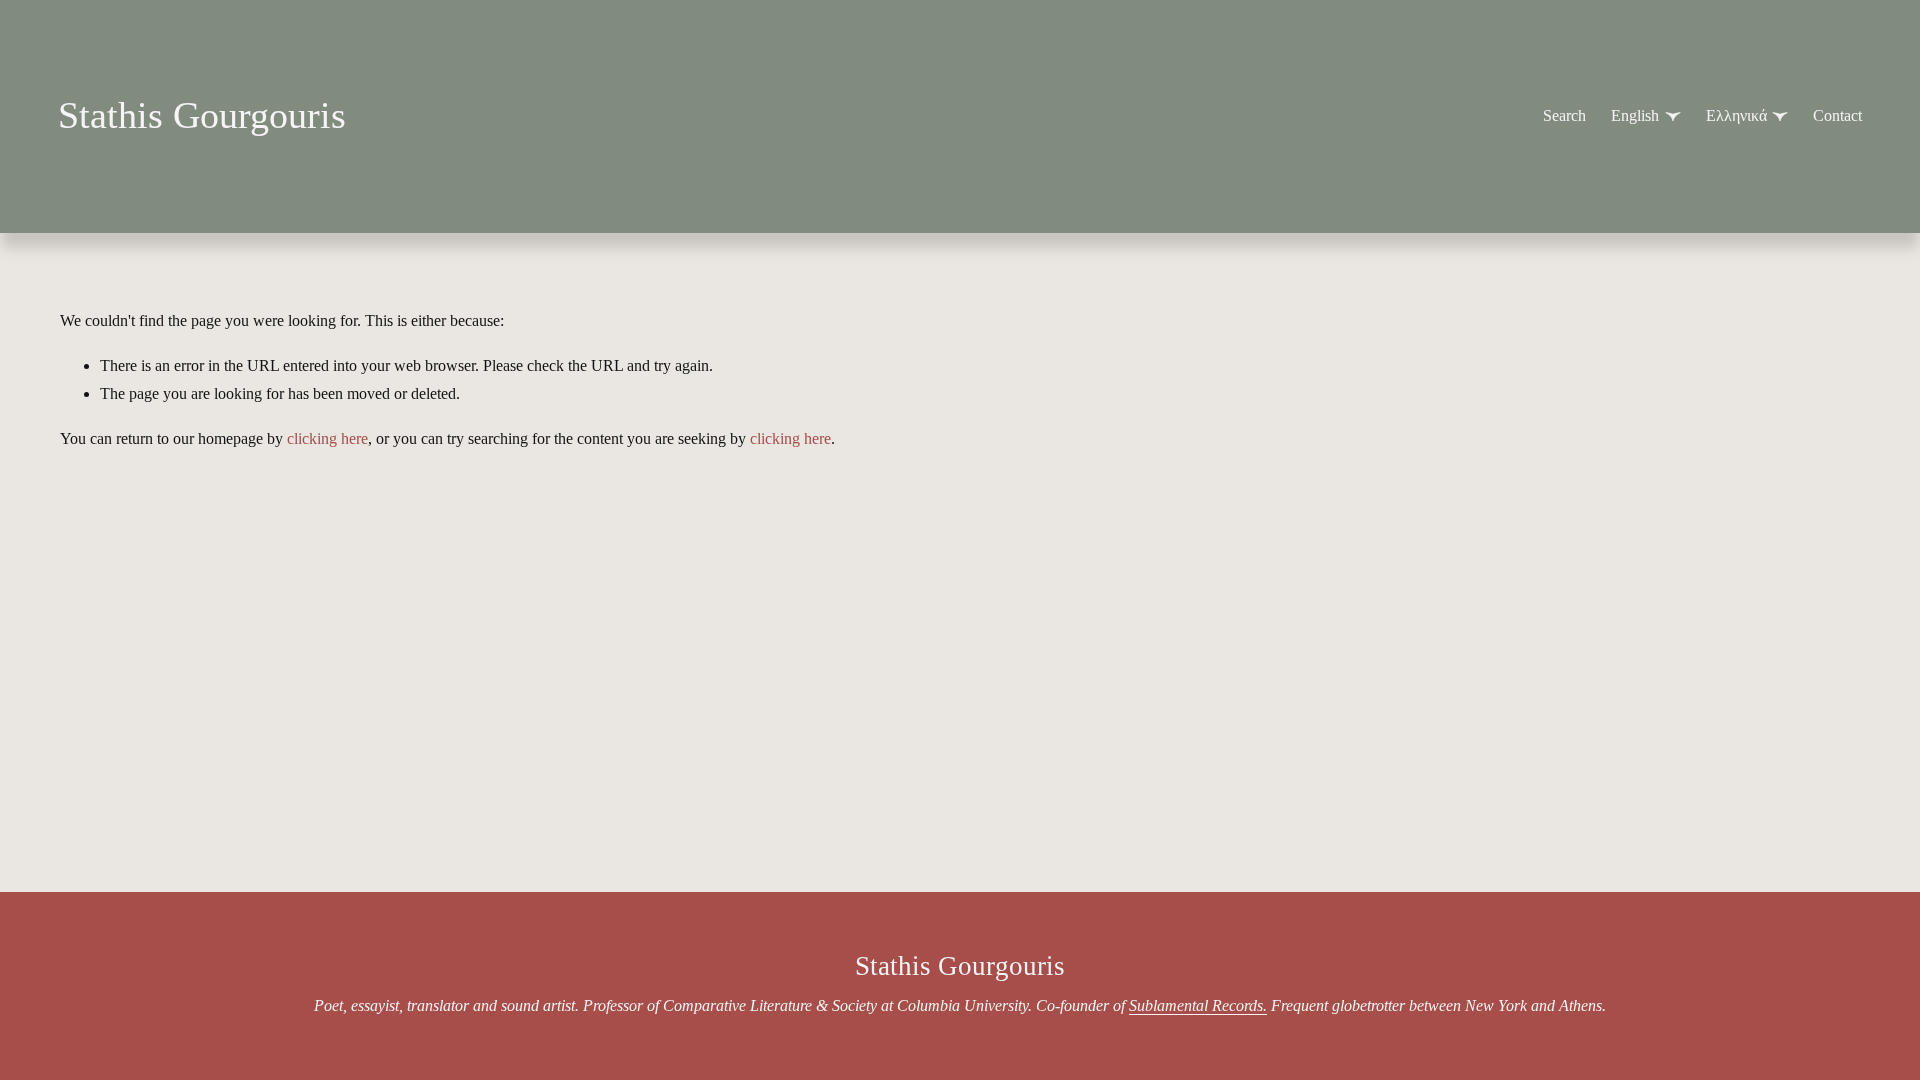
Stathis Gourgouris (202, 115)
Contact (1837, 115)
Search (1564, 115)
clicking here (327, 438)
